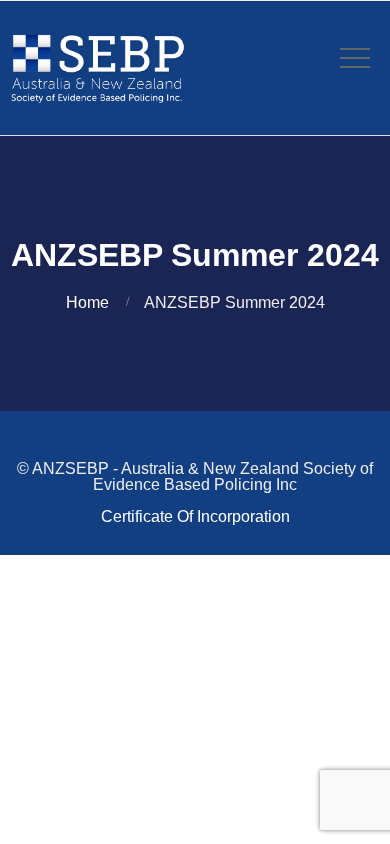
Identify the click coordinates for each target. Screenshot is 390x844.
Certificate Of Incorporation (195, 516)
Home (87, 302)
